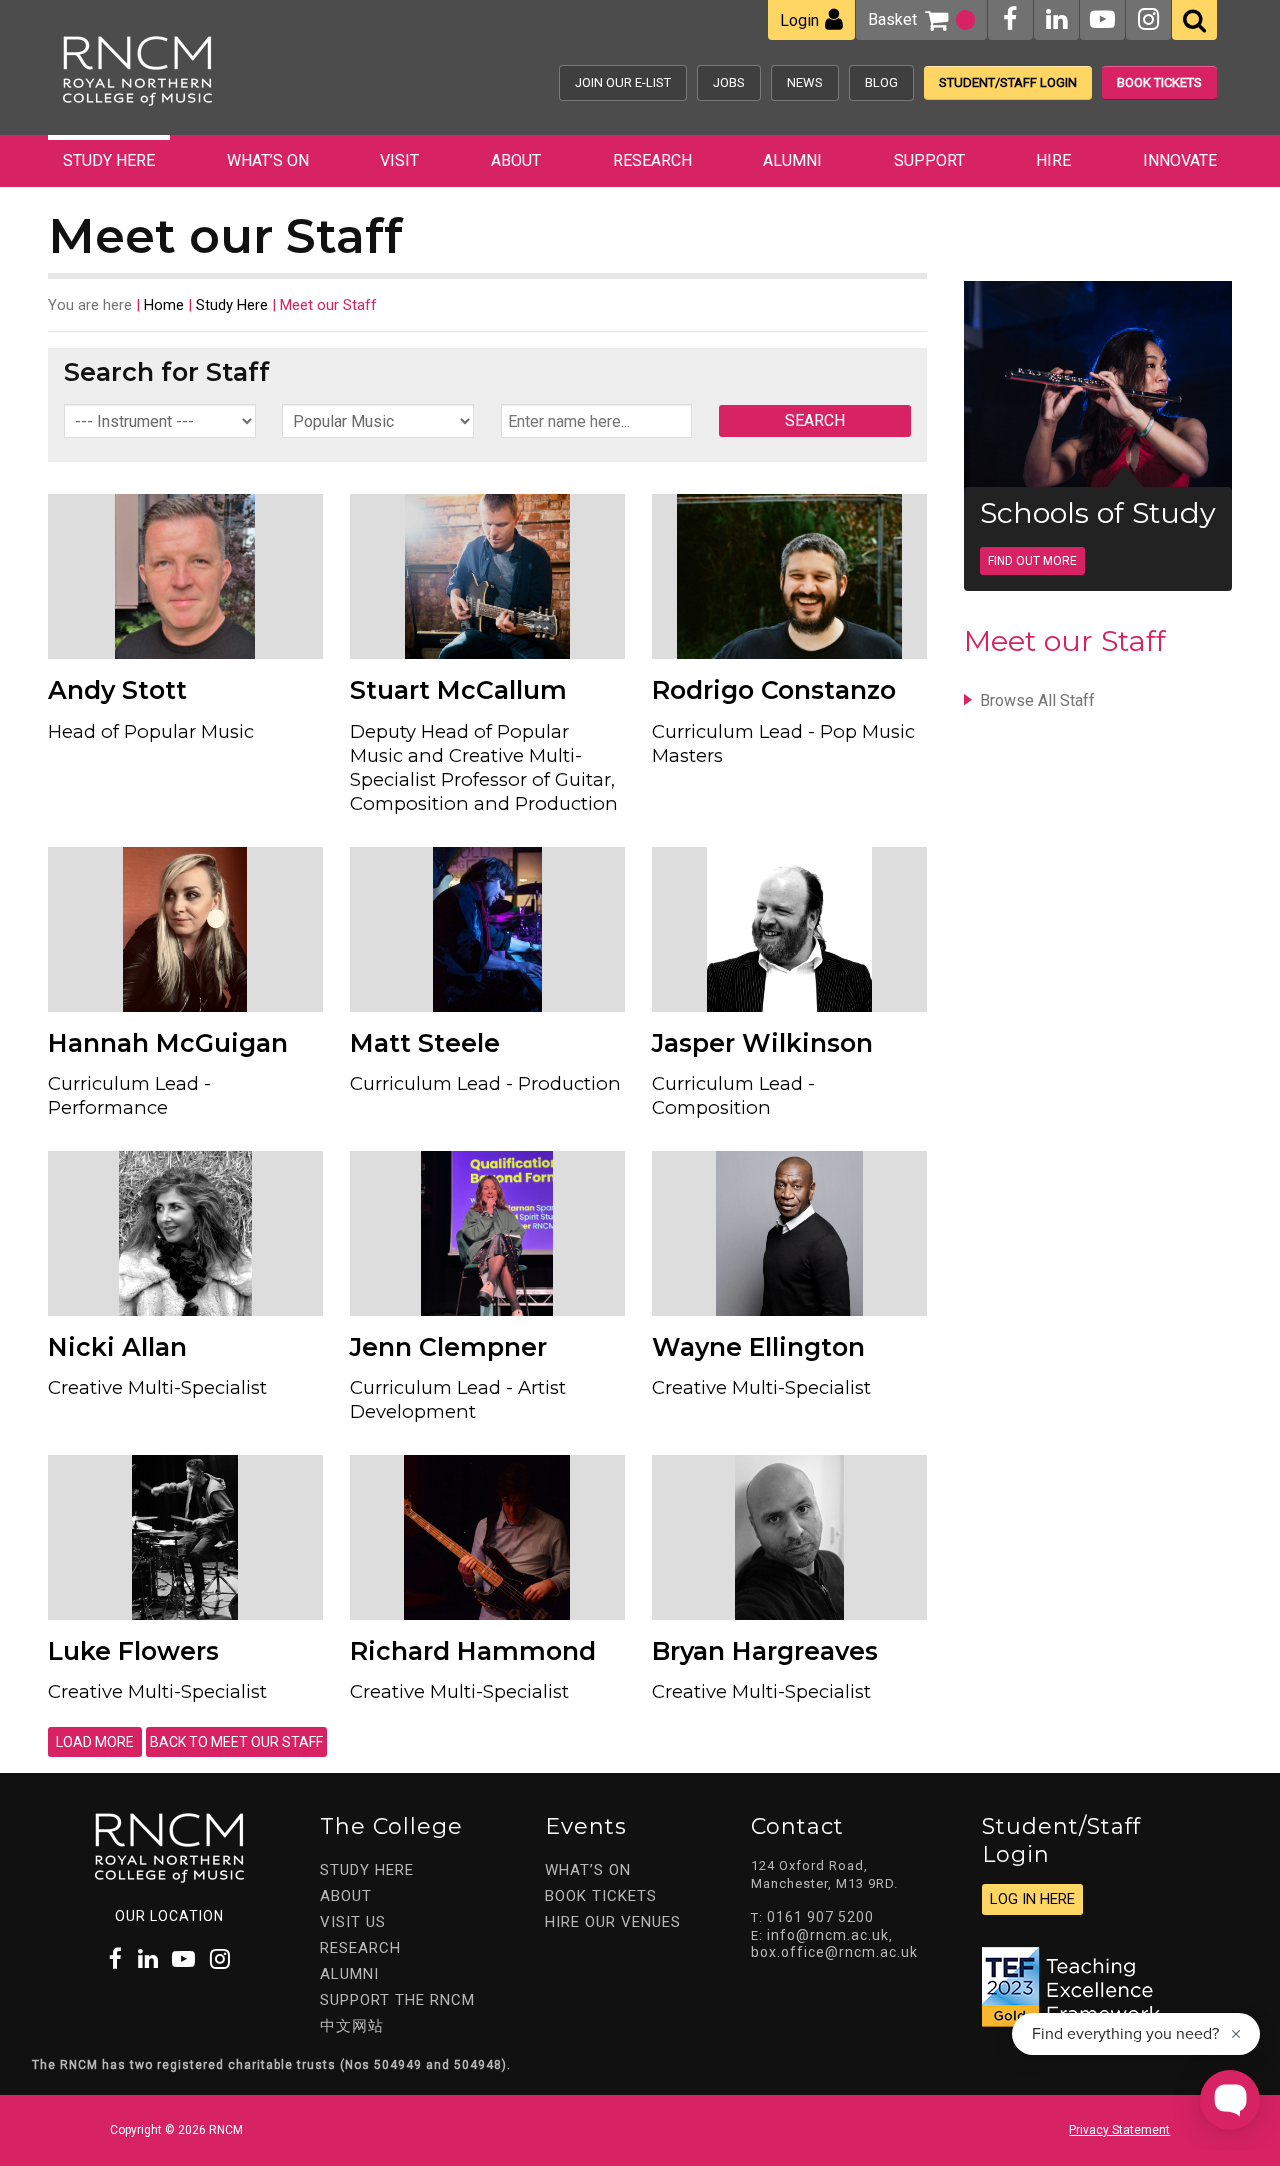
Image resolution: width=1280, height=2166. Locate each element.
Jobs (729, 82)
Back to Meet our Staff (236, 1742)
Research (652, 160)
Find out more (1032, 561)
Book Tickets (1159, 82)
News (805, 82)
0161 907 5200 (820, 1917)
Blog (881, 82)
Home (164, 305)
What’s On (268, 160)
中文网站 (352, 2026)
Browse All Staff (1037, 700)
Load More (95, 1742)
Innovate (1180, 160)
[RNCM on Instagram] (1148, 19)
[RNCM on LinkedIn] (1056, 19)
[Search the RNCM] (1194, 20)
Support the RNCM (397, 2000)
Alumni (792, 160)
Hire (1053, 160)
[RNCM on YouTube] (1102, 19)
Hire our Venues (613, 1922)
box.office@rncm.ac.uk (834, 1952)
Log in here (1032, 1899)
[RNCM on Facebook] (1010, 19)
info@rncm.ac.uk (828, 1935)
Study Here (109, 160)
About (516, 160)
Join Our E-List (623, 82)
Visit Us (353, 1922)
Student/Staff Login (1008, 82)
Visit (399, 160)
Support (929, 160)
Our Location (169, 1916)
